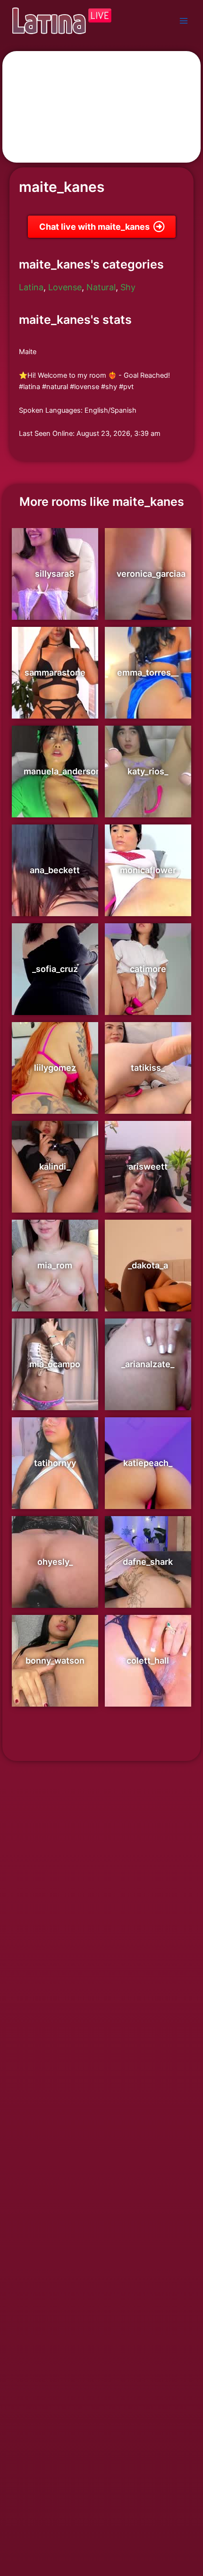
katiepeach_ (148, 1463)
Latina (31, 287)
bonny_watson (55, 1661)
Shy (128, 287)
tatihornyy (55, 1463)
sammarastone (55, 672)
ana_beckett (55, 870)
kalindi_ (55, 1167)
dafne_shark (148, 1562)
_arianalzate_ (148, 1364)
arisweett (148, 1167)
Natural (101, 287)
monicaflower (148, 870)
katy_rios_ (148, 771)
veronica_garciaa (151, 574)
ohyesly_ (55, 1562)
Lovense (65, 287)
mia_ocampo (55, 1364)
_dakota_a (148, 1265)
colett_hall (148, 1661)
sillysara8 (55, 574)
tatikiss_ (148, 1068)
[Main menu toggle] (184, 21)
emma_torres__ (148, 672)
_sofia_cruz (55, 969)
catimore (148, 969)
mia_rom (55, 1265)
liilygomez (55, 1068)
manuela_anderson (62, 771)
